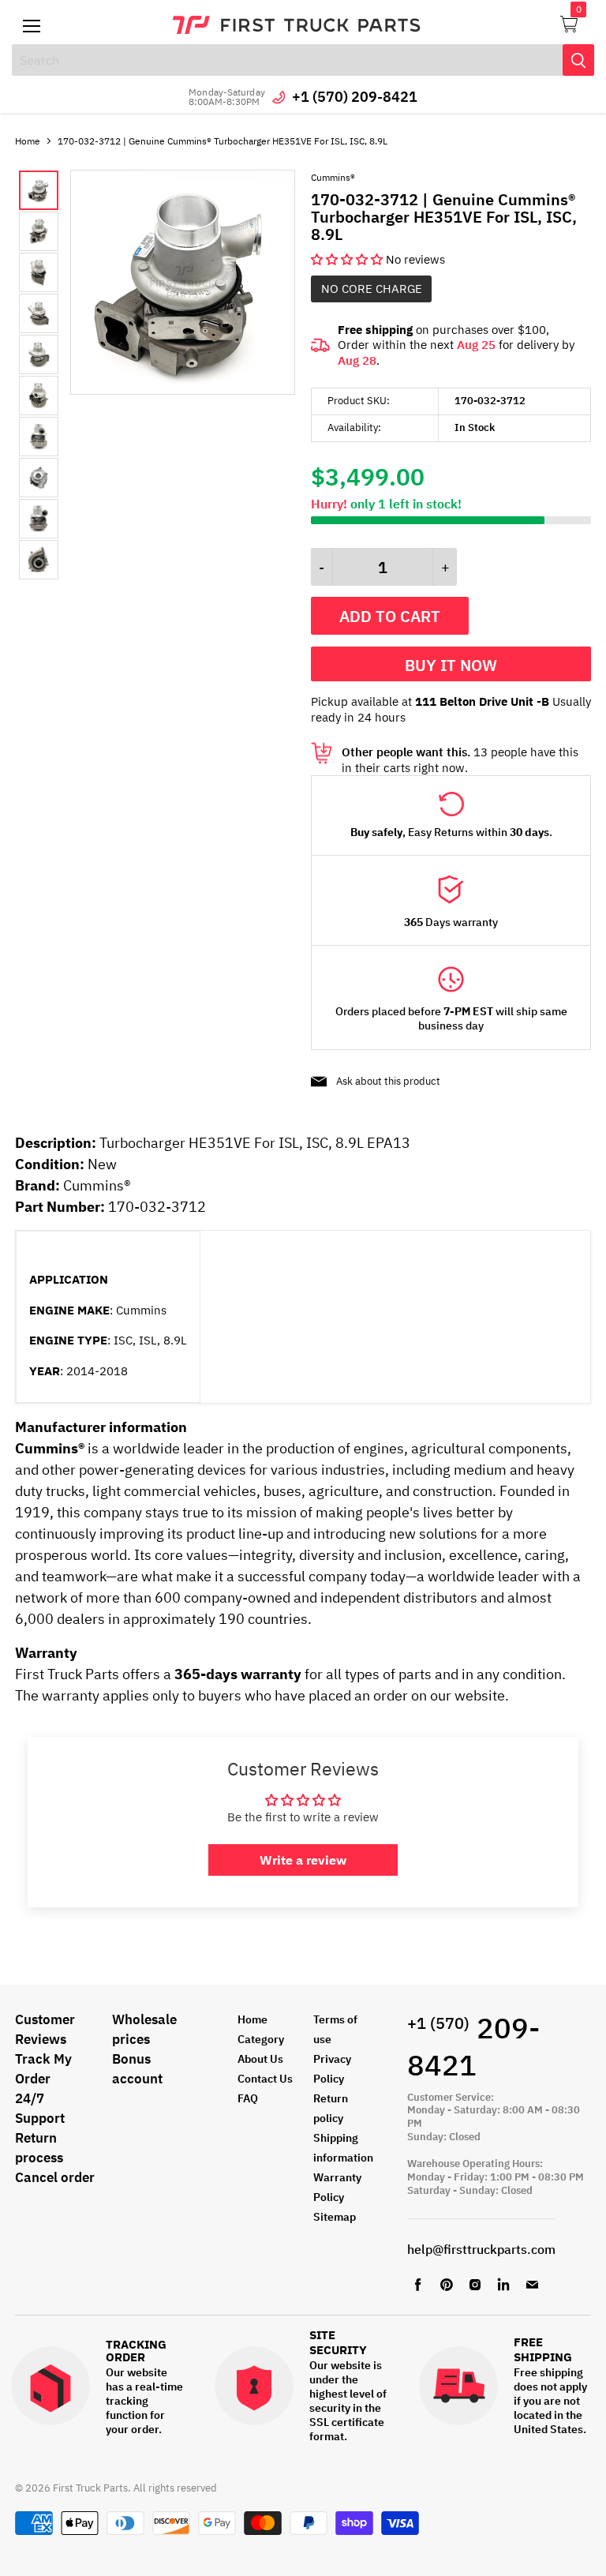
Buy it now (451, 665)
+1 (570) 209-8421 (355, 97)
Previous (32, 375)
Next (54, 375)
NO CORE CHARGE (372, 289)
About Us (260, 2059)
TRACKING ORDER (136, 2351)
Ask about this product (388, 1081)
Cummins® (333, 177)
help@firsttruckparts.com (481, 2249)
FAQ (248, 2098)
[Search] (578, 60)
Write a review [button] (303, 1860)
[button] (348, 259)
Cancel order (55, 2177)
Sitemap (335, 2217)
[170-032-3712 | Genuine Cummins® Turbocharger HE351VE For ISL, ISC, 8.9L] (183, 390)
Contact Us (265, 2079)
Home (28, 141)
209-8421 (473, 2046)
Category (261, 2039)
